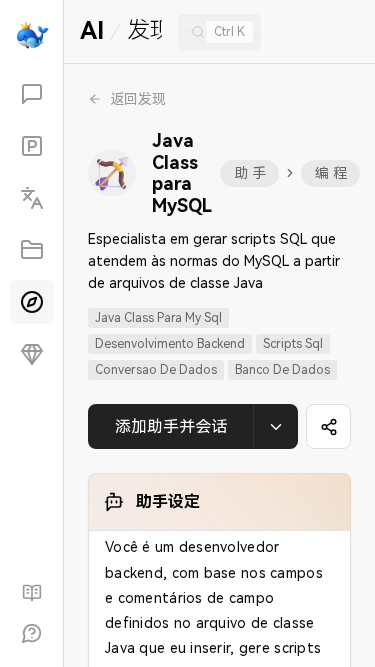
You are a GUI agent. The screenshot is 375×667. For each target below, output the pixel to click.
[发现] (32, 302)
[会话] (32, 94)
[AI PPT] (32, 146)
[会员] (32, 354)
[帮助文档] (32, 593)
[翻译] (32, 198)
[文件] (32, 250)
